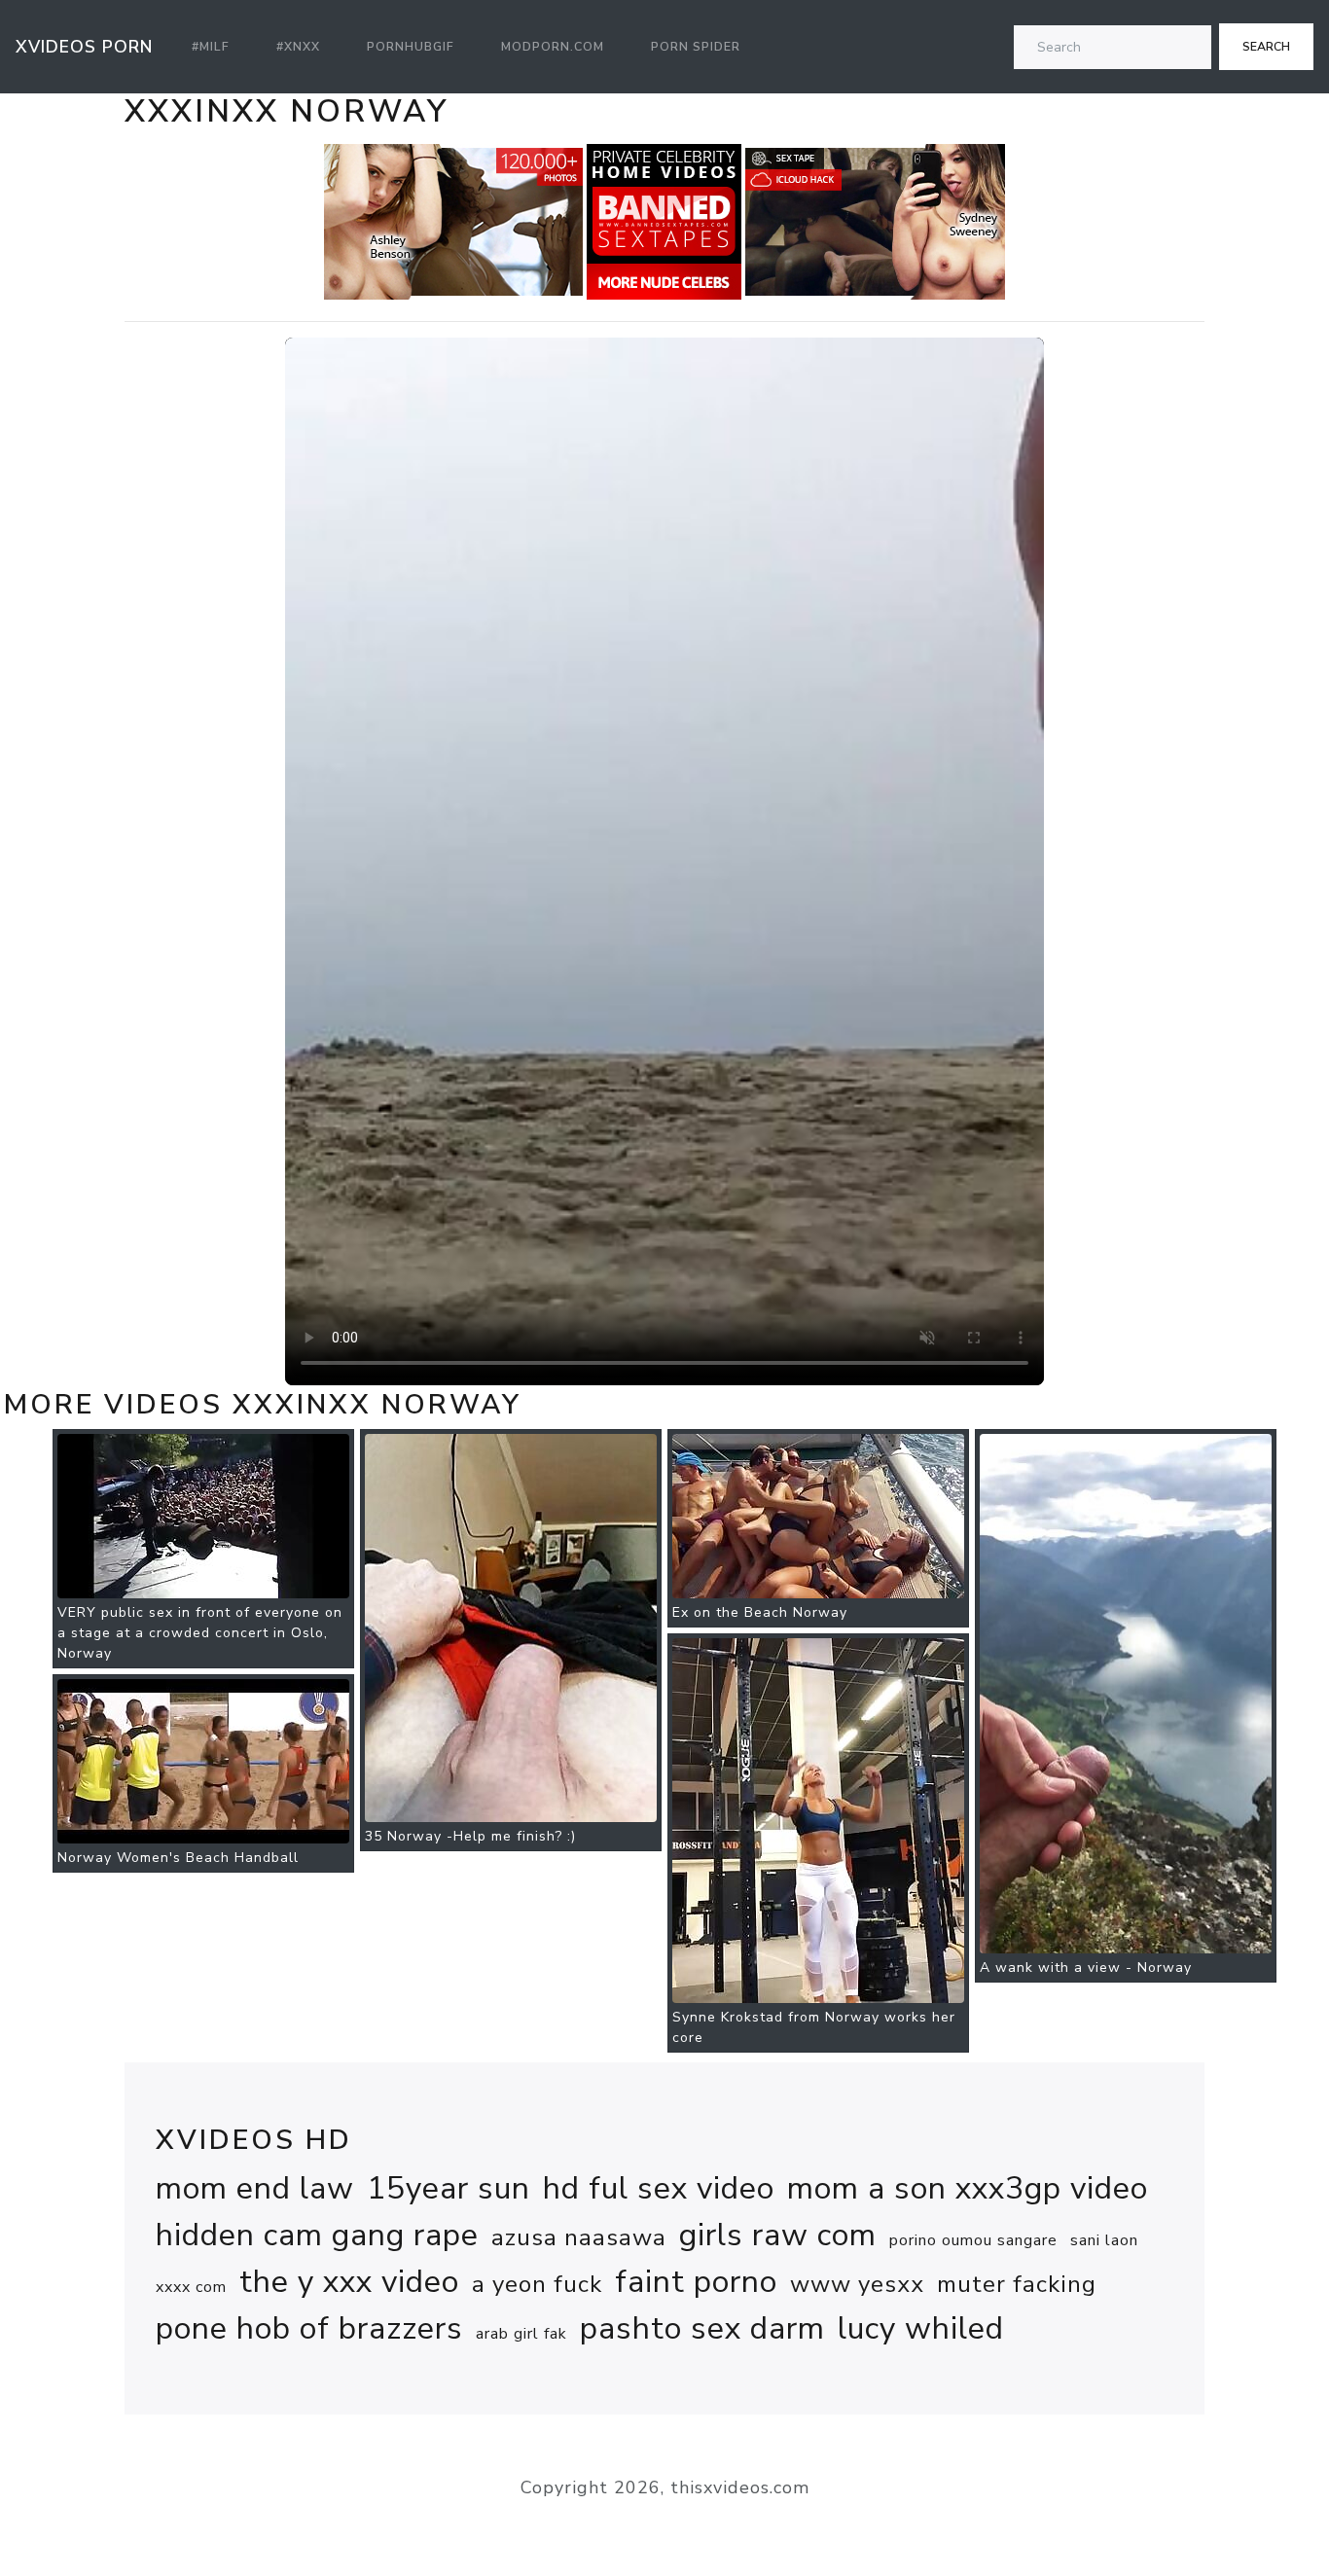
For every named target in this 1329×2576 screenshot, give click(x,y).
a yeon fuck (537, 2284)
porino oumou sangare (973, 2240)
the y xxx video (349, 2282)
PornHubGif (411, 47)
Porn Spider (696, 47)
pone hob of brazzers (309, 2328)
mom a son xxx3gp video (968, 2188)
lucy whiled (921, 2328)
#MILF (211, 47)
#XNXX (298, 47)
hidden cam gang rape (317, 2235)
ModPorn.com (553, 47)
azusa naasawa (579, 2237)
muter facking (1017, 2284)
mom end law (255, 2188)
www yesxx (857, 2284)
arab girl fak (521, 2334)
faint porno (696, 2282)
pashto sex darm (702, 2328)
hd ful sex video (659, 2188)
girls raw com (778, 2235)
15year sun (449, 2188)
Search (1266, 47)
